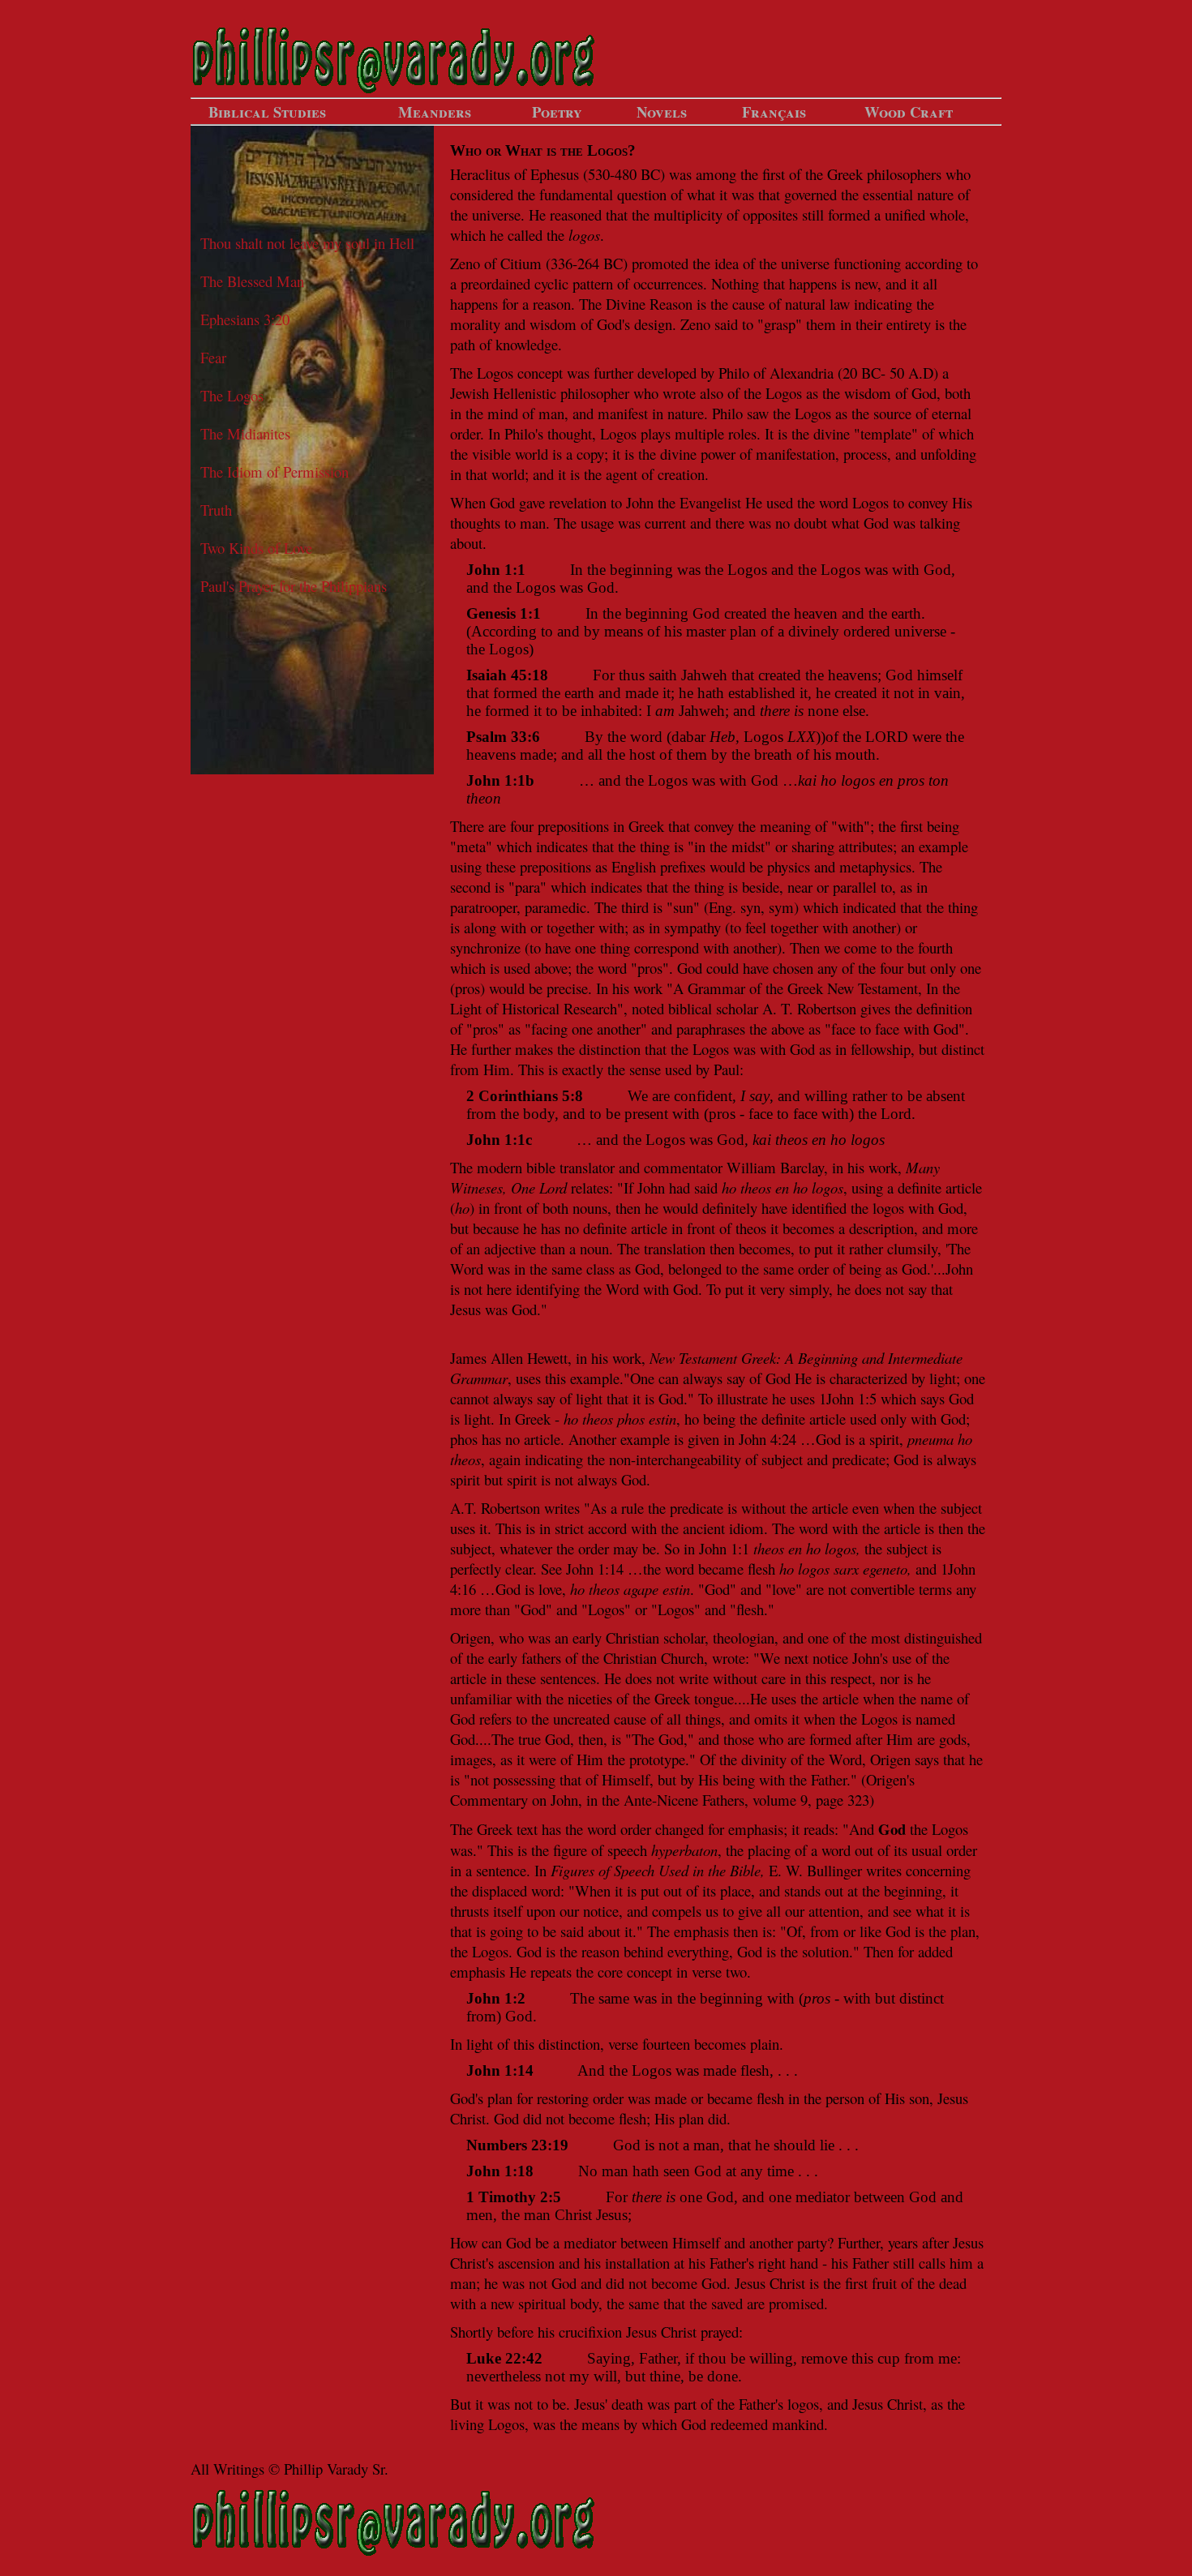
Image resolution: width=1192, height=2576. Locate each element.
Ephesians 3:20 (245, 319)
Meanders (435, 111)
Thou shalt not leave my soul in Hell (307, 243)
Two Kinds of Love (256, 548)
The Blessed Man (252, 281)
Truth (216, 510)
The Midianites (245, 433)
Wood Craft (909, 111)
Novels (662, 111)
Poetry (557, 111)
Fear (213, 357)
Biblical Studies (267, 111)
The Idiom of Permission (274, 471)
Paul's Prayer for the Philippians (294, 586)
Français (774, 111)
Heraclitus (480, 174)
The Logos (232, 395)
